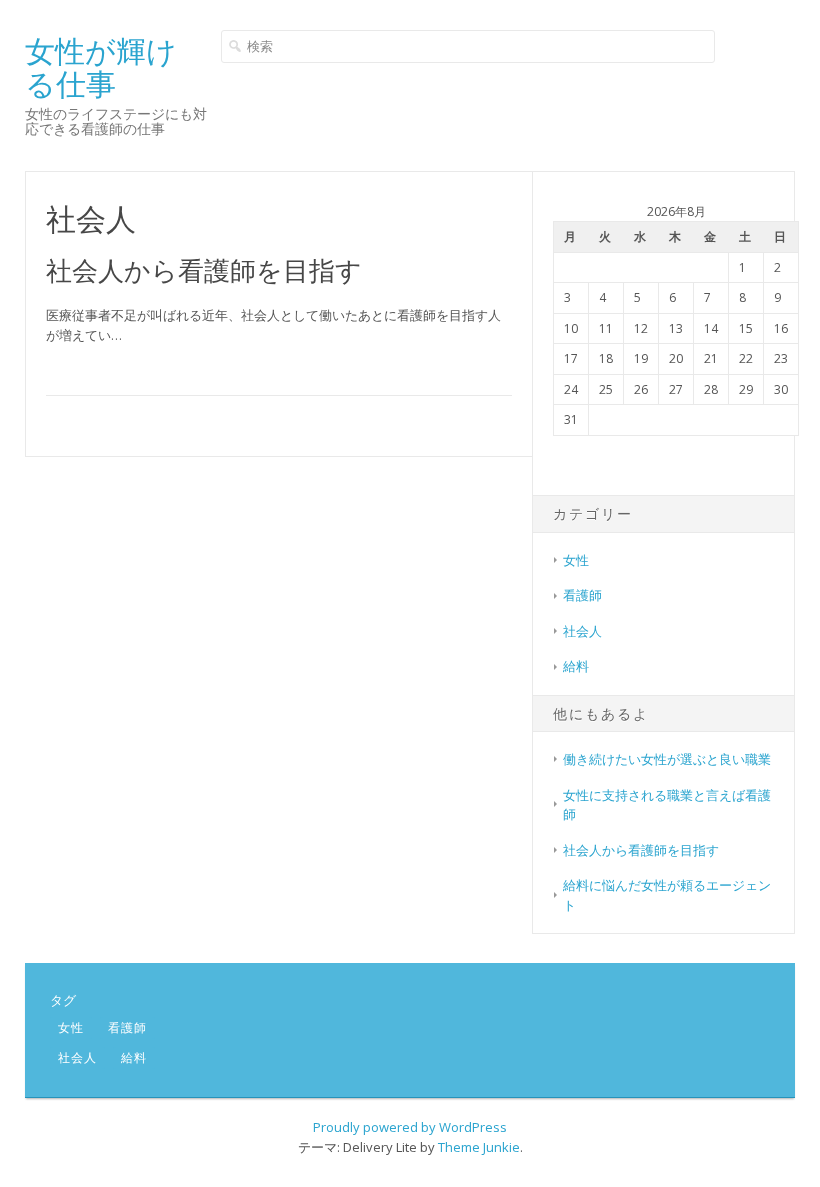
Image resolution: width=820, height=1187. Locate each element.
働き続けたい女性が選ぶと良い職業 (667, 759)
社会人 (582, 631)
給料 (576, 666)
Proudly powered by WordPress (410, 1127)
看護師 (582, 595)
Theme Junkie (479, 1147)
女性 (576, 560)
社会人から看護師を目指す (204, 270)
